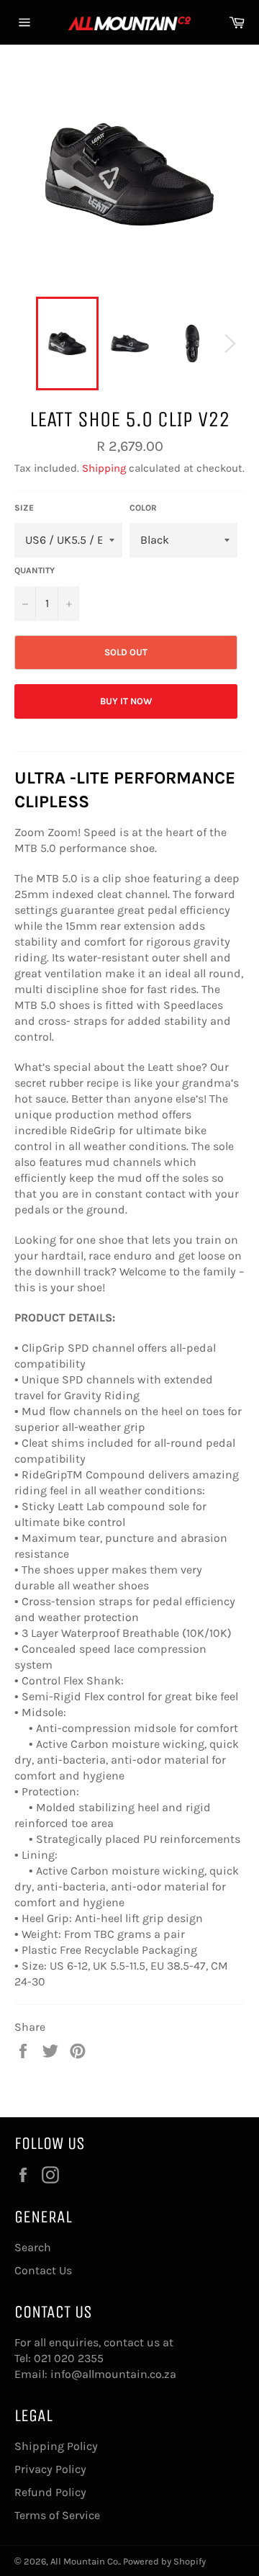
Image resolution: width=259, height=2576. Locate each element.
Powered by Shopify (164, 2561)
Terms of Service (57, 2515)
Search (33, 2247)
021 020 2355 (69, 2358)
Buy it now (126, 701)
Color (143, 508)
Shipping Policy (56, 2446)
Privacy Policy (50, 2469)
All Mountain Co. (85, 2561)
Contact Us (43, 2270)
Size (24, 508)
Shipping (104, 468)
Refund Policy (50, 2492)
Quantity (35, 570)
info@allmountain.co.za (113, 2374)
